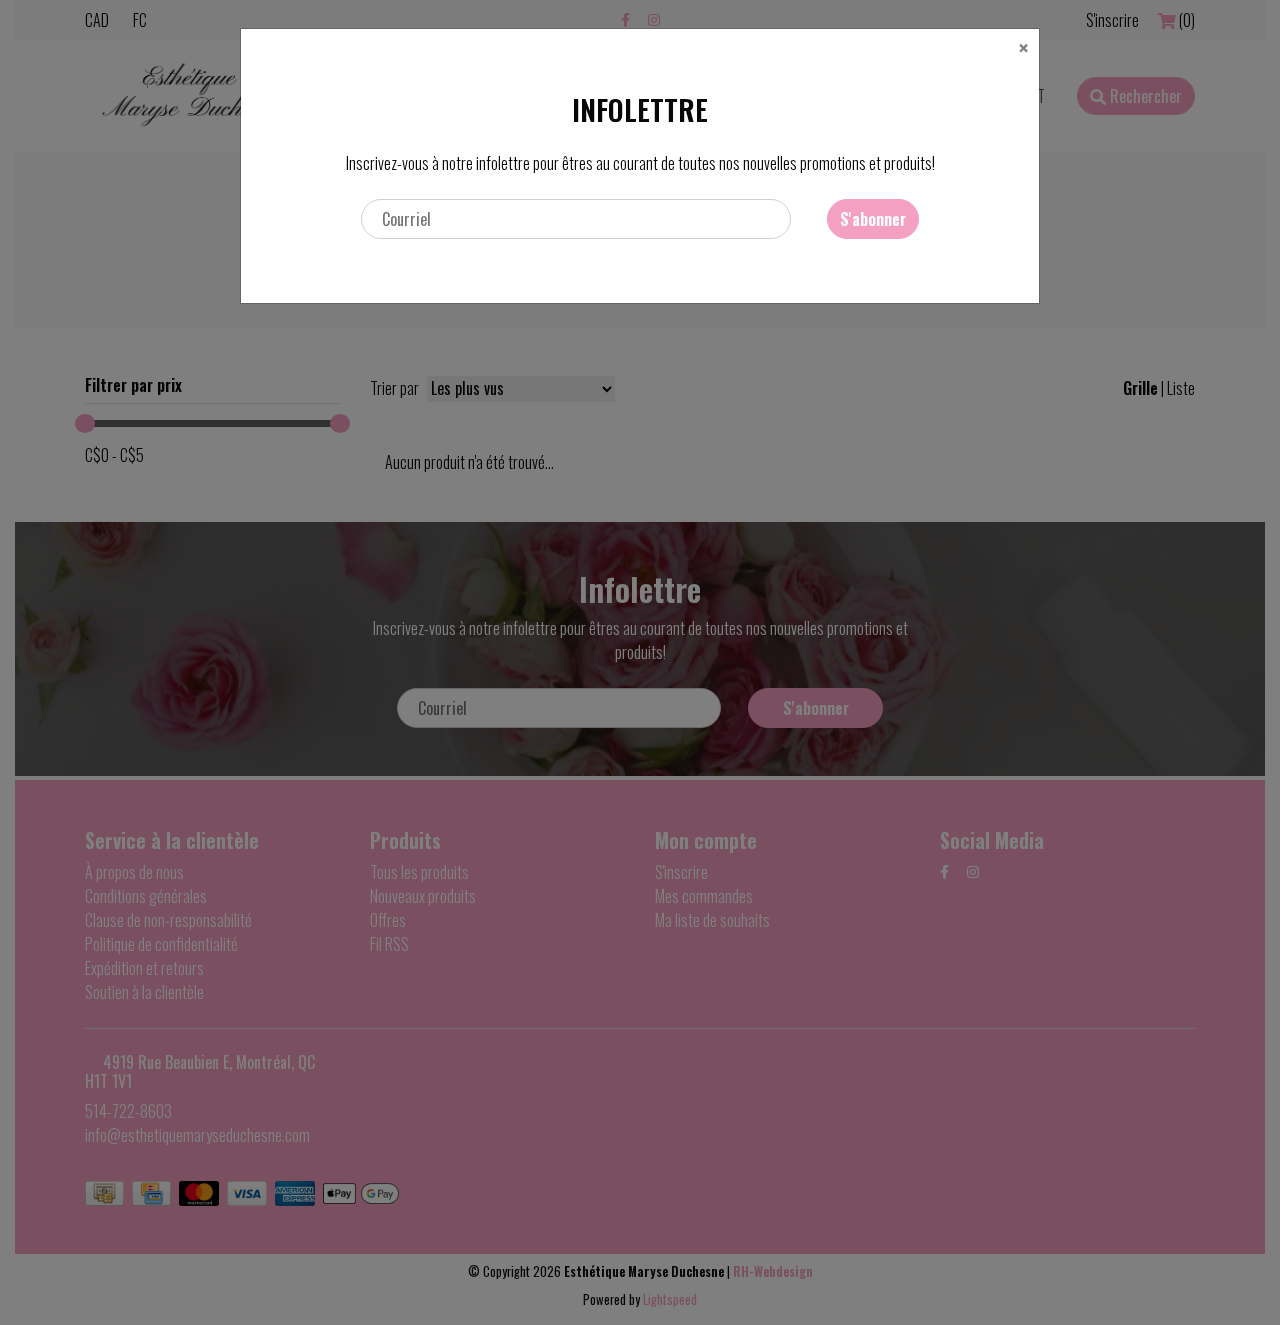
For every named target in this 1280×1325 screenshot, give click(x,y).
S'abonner (873, 219)
